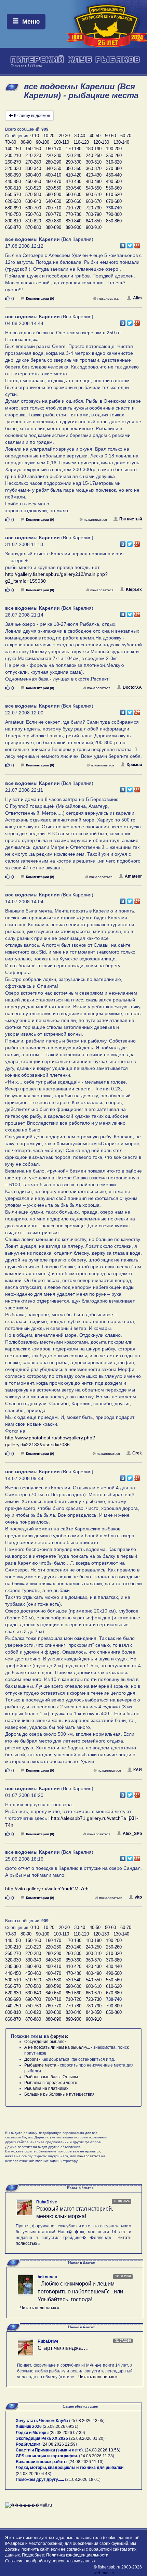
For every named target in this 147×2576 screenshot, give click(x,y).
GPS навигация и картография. (47, 2456)
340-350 (53, 169)
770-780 (73, 214)
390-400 (33, 175)
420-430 (94, 175)
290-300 (73, 162)
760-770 (53, 214)
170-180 (73, 149)
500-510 (13, 188)
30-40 (80, 136)
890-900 (73, 227)
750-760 (33, 214)
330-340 (33, 169)
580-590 (53, 195)
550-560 (114, 188)
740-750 (13, 214)
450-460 (33, 182)
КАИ (138, 1770)
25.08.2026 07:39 (67, 2433)
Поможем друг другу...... (40, 2480)
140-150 (13, 149)
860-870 (13, 227)
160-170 (53, 149)
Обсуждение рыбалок (45, 2042)
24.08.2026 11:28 (97, 2456)
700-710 (53, 208)
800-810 (13, 221)
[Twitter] (130, 244)
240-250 (94, 156)
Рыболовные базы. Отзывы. (52, 2077)
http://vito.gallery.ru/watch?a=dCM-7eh (47, 1889)
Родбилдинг (28, 2444)
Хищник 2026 (29, 2426)
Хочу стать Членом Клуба (42, 2421)
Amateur (133, 876)
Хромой (134, 765)
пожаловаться (109, 299)
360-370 (94, 169)
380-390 (13, 175)
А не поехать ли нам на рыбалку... (57, 2047)
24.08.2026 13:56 (103, 2450)
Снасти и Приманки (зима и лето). (50, 2450)
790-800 (114, 214)
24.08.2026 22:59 (59, 2444)
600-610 (94, 195)
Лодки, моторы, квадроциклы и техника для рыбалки (70, 2468)
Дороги (31, 2059)
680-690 (13, 208)
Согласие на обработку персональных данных (50, 2561)
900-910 (94, 227)
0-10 (35, 136)
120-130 (101, 142)
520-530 (53, 188)
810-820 (33, 221)
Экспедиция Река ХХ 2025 (42, 2438)
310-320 (114, 162)
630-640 (33, 201)
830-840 (73, 221)
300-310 (94, 162)
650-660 (73, 201)
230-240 (73, 156)
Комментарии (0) (40, 299)
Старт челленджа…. (63, 2348)
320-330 (13, 169)
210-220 (33, 156)
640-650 (53, 201)
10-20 (49, 136)
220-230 (53, 156)
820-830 (53, 221)
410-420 (73, 175)
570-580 (33, 195)
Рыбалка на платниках (46, 2088)
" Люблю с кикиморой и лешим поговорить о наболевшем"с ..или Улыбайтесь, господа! (80, 2292)
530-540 (73, 188)
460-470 (53, 182)
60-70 (126, 136)
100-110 (61, 142)
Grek (137, 1453)
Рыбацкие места (40, 2065)
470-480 (73, 182)
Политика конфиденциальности (77, 2555)
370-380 (114, 169)
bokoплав (47, 2277)
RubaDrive (47, 2202)
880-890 (53, 227)
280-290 (53, 162)
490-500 (114, 182)
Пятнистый (131, 519)
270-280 (33, 162)
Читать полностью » (40, 2308)
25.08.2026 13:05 (87, 2421)
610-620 (114, 195)
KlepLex (134, 590)
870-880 (33, 227)
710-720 (73, 208)
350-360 (73, 169)
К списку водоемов (32, 116)
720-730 (94, 208)
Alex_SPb (132, 1834)
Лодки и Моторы (32, 2433)
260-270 (13, 162)
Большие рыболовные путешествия (59, 2094)
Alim (137, 298)
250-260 (114, 156)
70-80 (11, 142)
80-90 (26, 142)
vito (138, 1897)
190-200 (114, 149)
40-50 (95, 136)
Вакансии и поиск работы (42, 2462)
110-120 (81, 142)
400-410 (53, 175)
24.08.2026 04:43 (34, 2474)
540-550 (94, 188)
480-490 (94, 182)
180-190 (94, 149)
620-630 (13, 201)
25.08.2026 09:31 (61, 2426)
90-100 (43, 142)
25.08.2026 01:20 (87, 2438)
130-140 (121, 142)
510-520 (33, 188)
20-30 (64, 136)
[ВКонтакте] (123, 244)
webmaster (104, 2573)
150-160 (33, 149)
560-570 (13, 195)
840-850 (94, 221)
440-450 (13, 182)
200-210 (13, 156)
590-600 (73, 195)
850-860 (114, 221)
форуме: (59, 2036)
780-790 (94, 214)
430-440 (114, 175)
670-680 (114, 201)
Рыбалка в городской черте (51, 2083)
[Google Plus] (137, 244)
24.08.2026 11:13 (86, 2462)
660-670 (94, 201)
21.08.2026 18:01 (83, 2480)
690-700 (33, 208)
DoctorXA (132, 687)
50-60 (110, 136)
